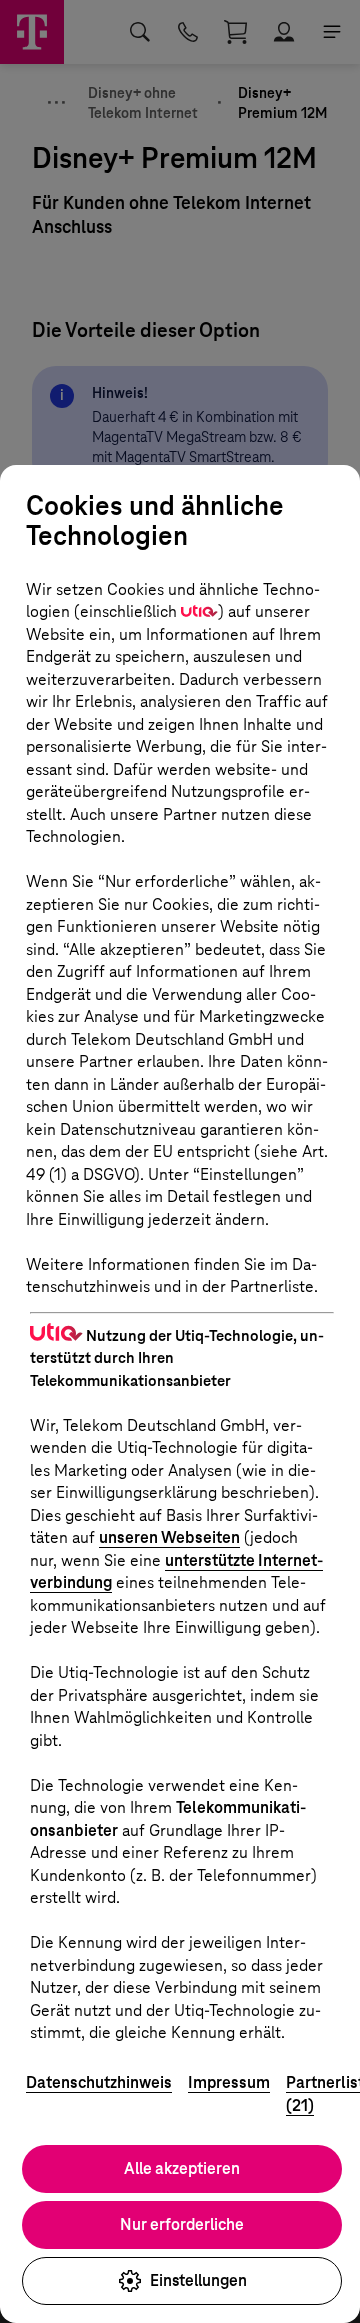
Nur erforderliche (182, 2224)
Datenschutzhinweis (99, 2082)
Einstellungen (198, 2280)
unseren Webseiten (169, 1537)
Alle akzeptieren (182, 2168)
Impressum (229, 2082)
